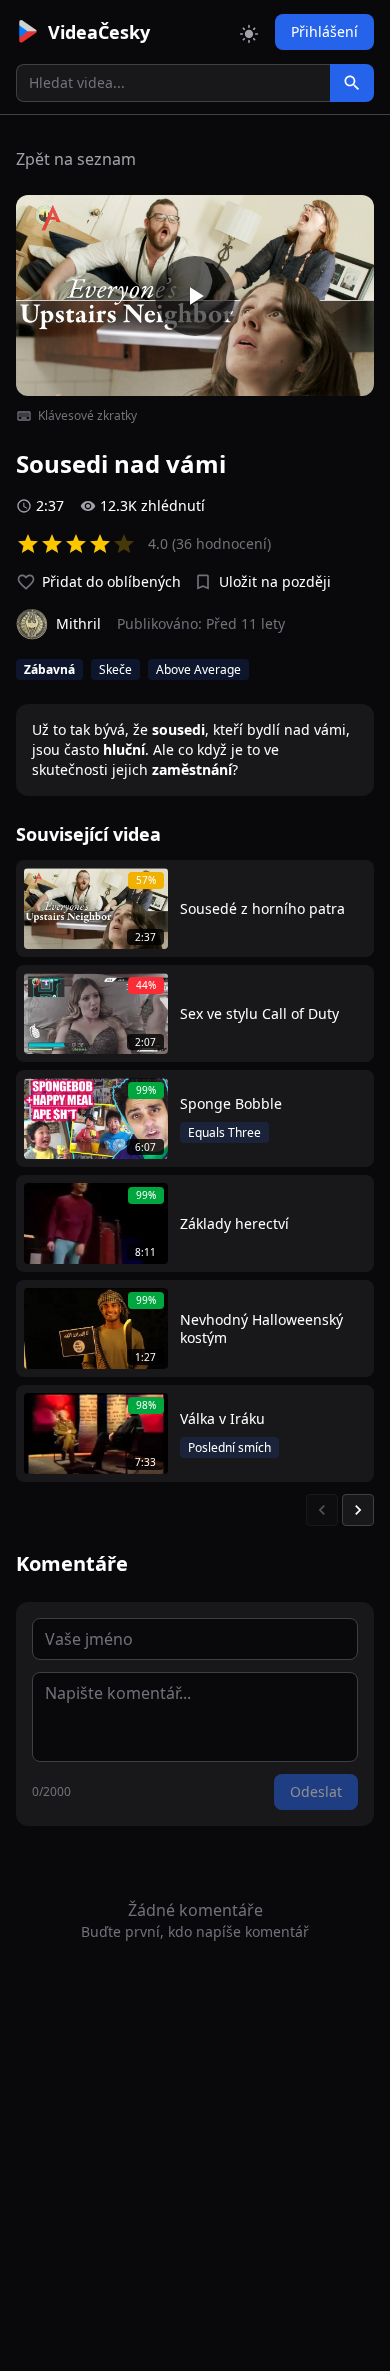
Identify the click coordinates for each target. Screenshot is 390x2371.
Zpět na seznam (76, 159)
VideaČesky (99, 32)
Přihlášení (324, 31)
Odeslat (316, 1791)
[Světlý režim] (249, 32)
